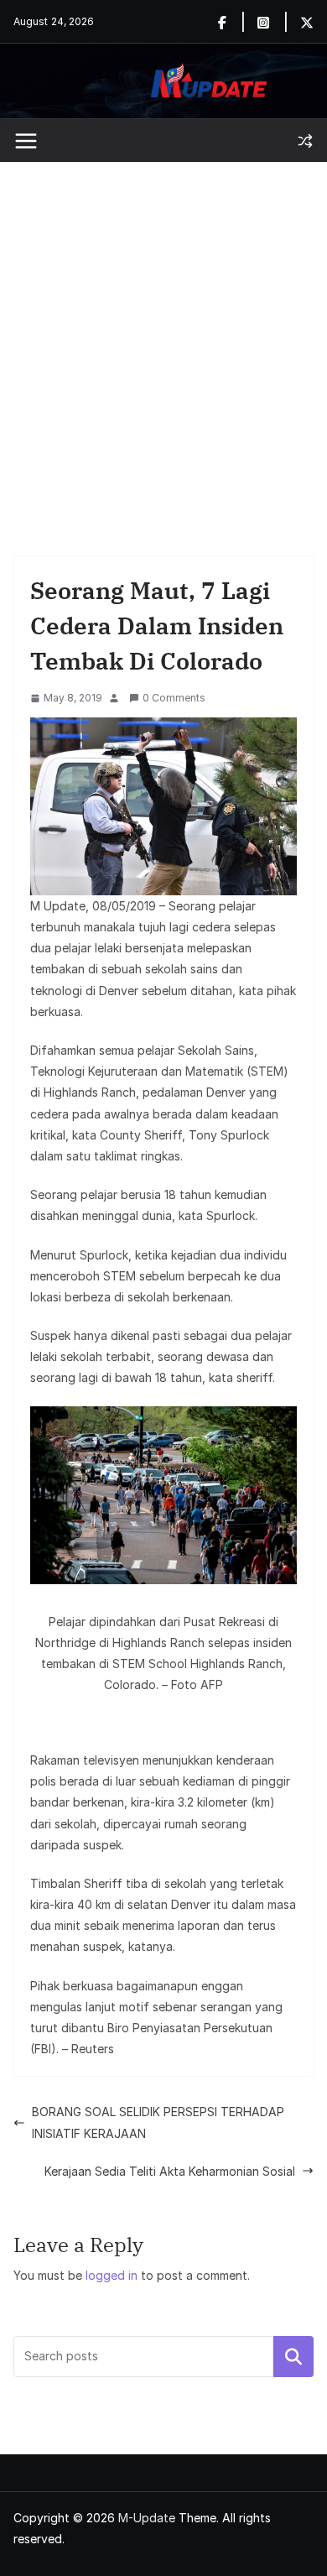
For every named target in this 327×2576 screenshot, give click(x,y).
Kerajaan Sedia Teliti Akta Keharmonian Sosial (170, 2171)
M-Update (147, 2518)
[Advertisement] (163, 334)
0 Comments (174, 698)
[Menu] (26, 141)
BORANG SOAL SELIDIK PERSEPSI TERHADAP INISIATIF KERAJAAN (158, 2122)
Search (293, 2356)
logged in (112, 2275)
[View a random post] (305, 141)
